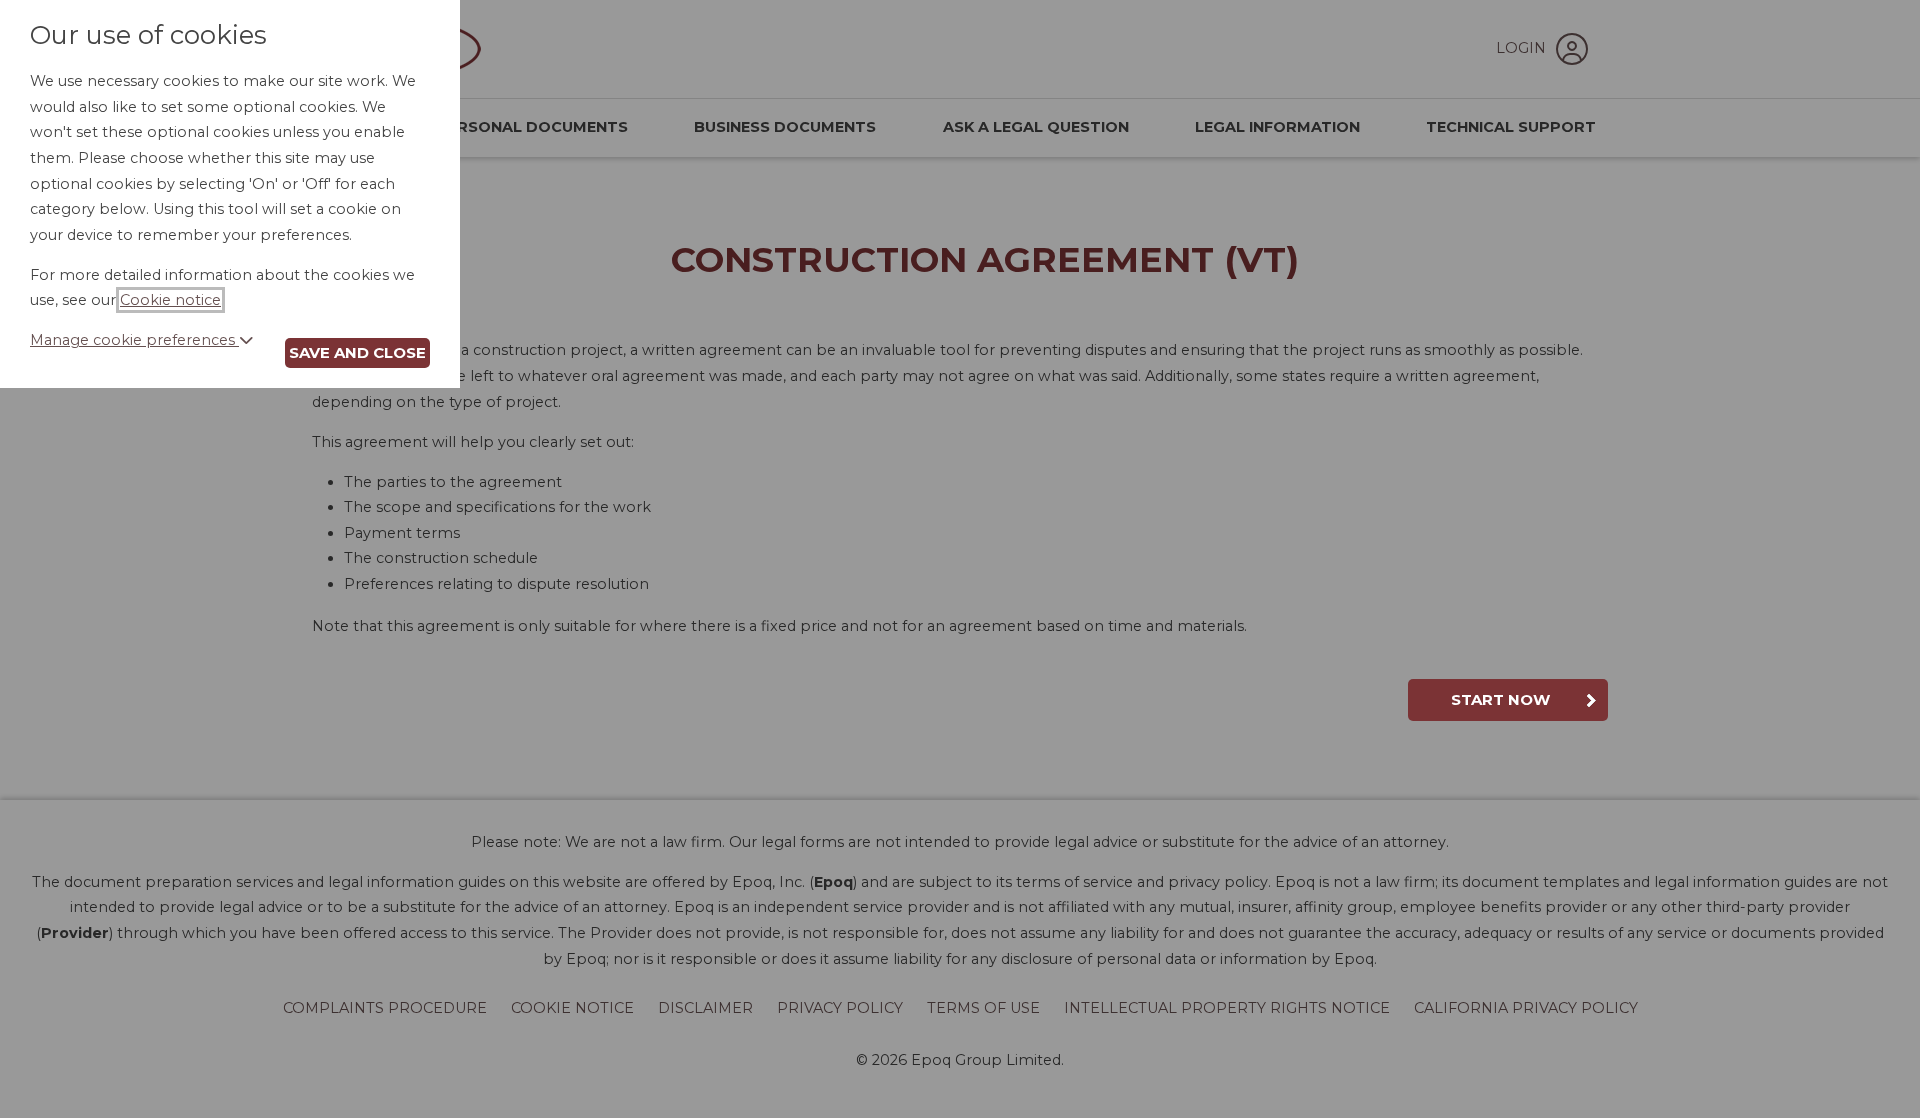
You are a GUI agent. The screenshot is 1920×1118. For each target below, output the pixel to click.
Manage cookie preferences (134, 340)
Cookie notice (170, 300)
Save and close (357, 352)
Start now (1500, 699)
